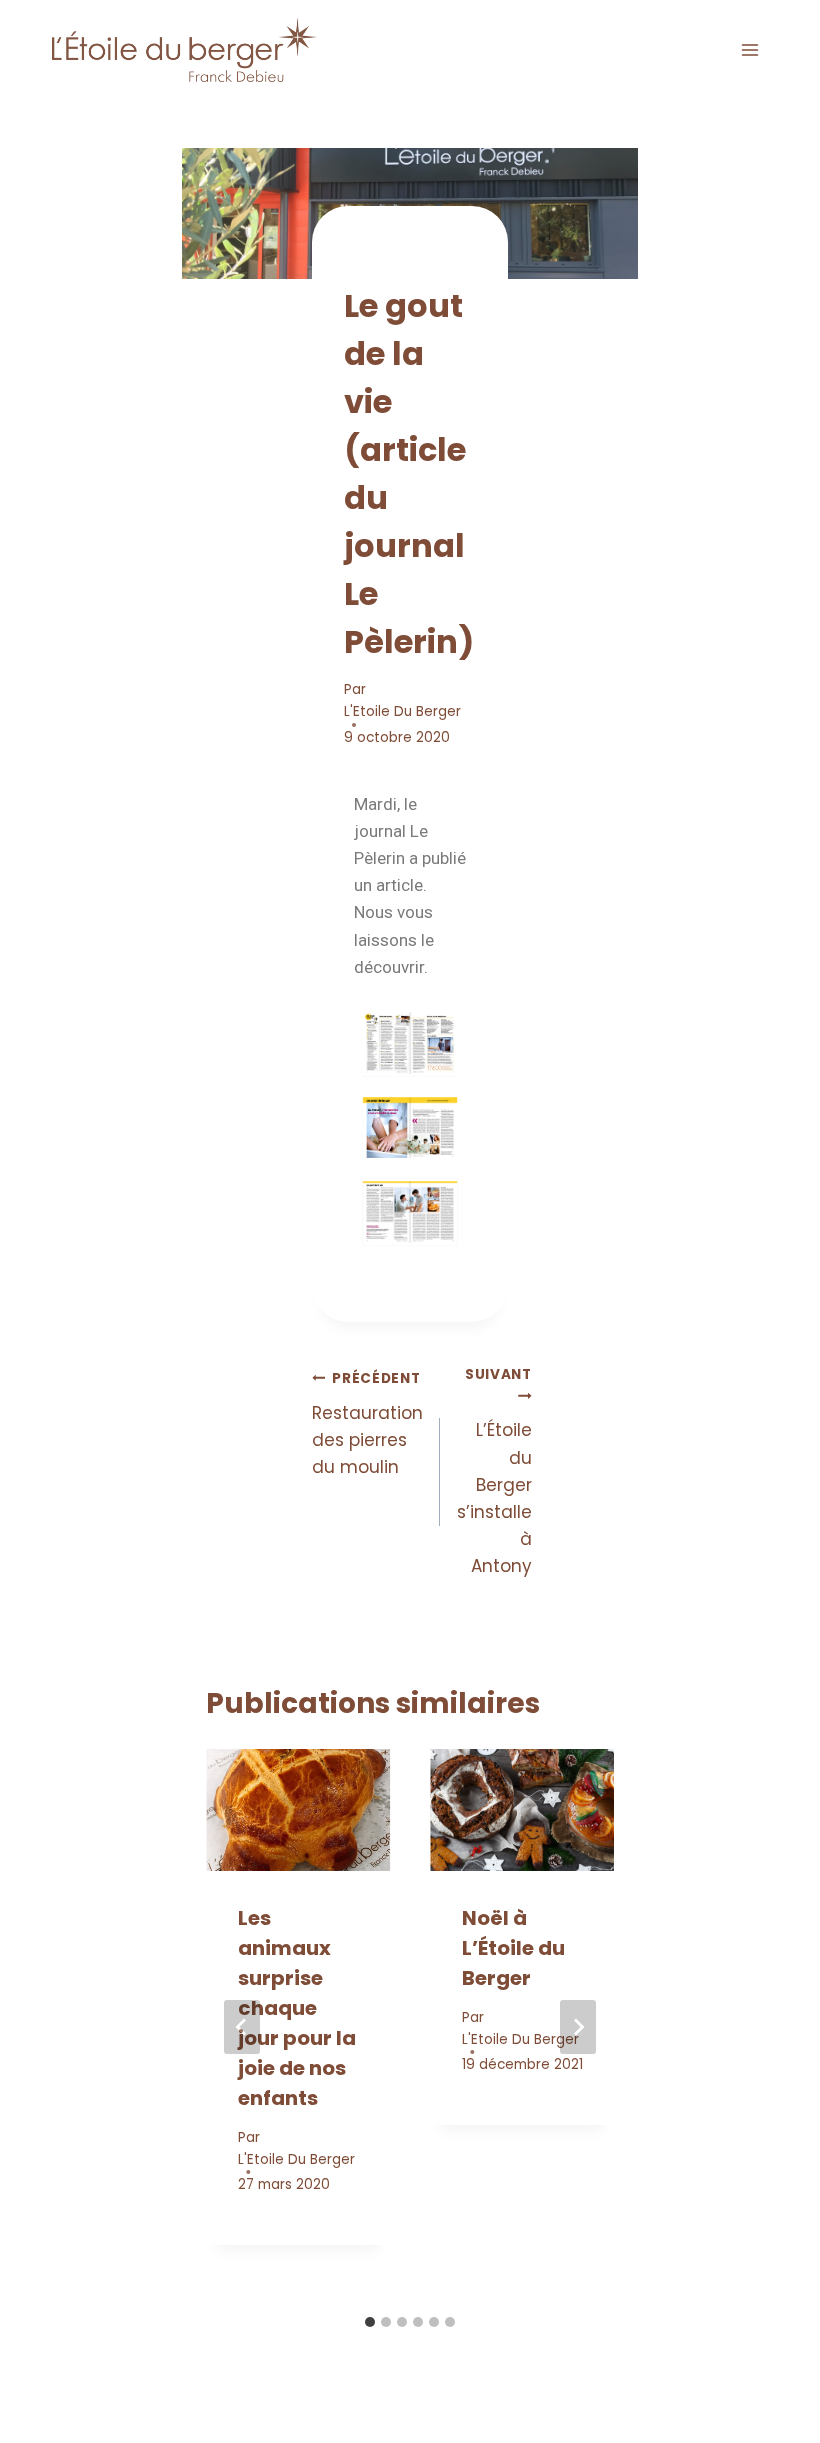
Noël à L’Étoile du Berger (513, 1948)
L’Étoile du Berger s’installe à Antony (494, 1471)
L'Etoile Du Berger (402, 711)
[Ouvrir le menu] (749, 49)
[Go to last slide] (242, 2027)
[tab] (370, 2322)
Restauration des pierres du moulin (367, 1424)
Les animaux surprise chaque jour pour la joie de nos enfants (297, 2008)
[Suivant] (578, 2027)
